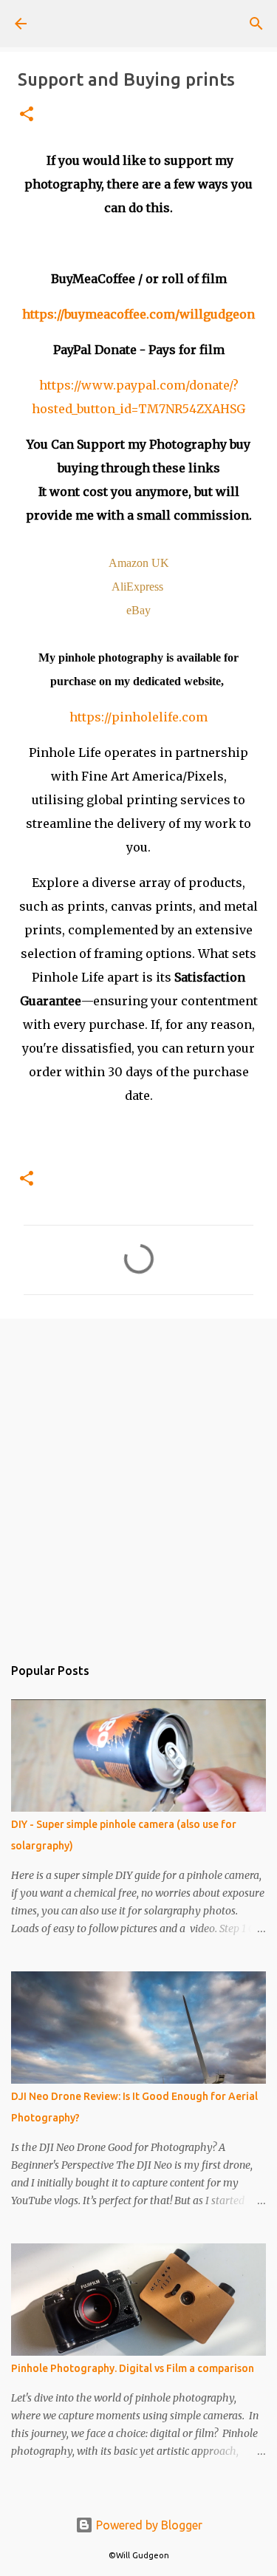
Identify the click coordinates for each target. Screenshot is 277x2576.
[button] (27, 115)
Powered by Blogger (148, 2525)
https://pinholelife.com (138, 717)
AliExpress (137, 587)
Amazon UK (139, 563)
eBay (138, 610)
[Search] (256, 24)
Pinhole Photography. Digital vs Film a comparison (133, 2368)
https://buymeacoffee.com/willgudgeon (138, 314)
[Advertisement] (138, 1479)
